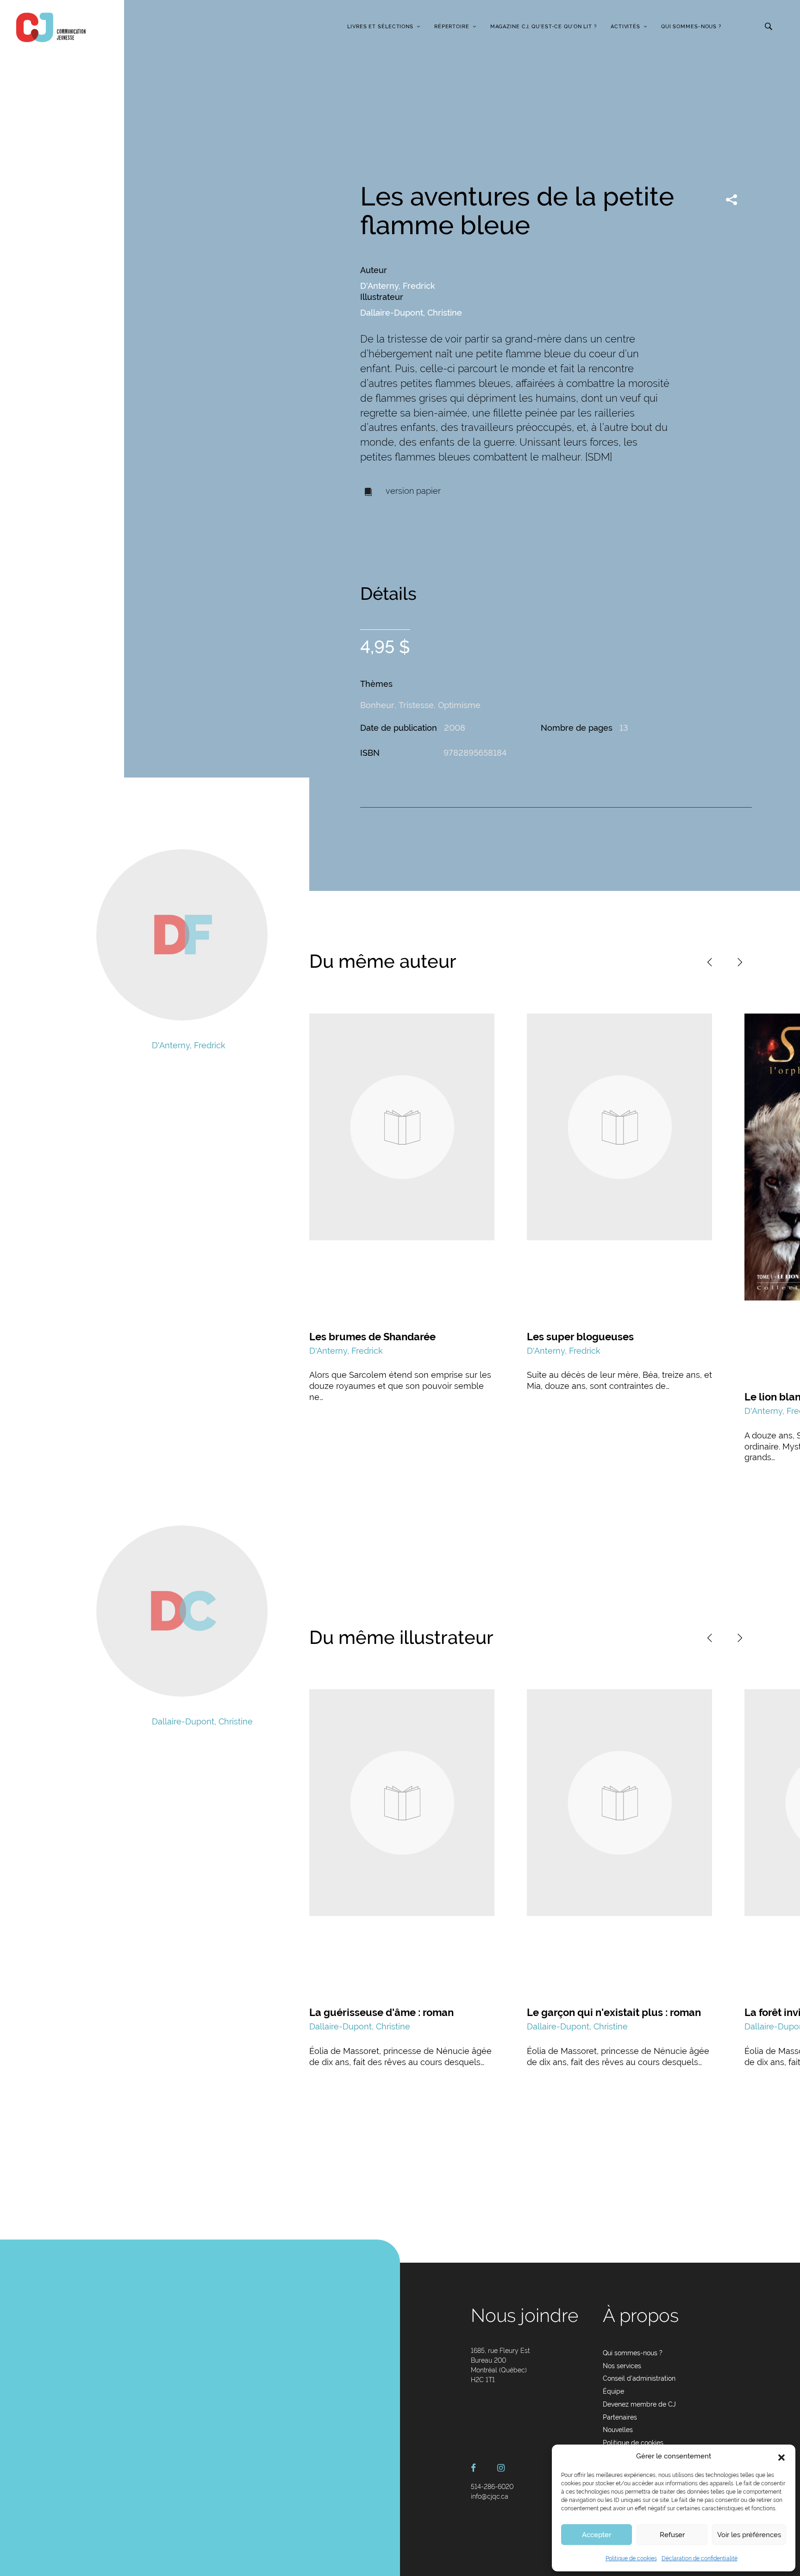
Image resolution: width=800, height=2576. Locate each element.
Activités (625, 27)
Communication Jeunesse (51, 27)
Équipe (613, 2391)
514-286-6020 (492, 2487)
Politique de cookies (631, 2558)
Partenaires (620, 2417)
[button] (781, 2457)
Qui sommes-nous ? (691, 27)
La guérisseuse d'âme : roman (381, 2012)
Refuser (672, 2535)
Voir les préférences (749, 2535)
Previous (710, 962)
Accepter (597, 2535)
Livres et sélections (380, 27)
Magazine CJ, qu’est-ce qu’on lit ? (544, 27)
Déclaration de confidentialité (700, 2558)
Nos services (622, 2366)
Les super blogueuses (580, 1337)
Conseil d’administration (639, 2378)
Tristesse (416, 705)
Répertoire (452, 27)
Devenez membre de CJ (639, 2404)
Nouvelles (618, 2430)
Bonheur (377, 705)
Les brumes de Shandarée (372, 1337)
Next (740, 962)
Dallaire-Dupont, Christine (411, 313)
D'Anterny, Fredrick (398, 286)
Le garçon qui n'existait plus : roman (614, 2012)
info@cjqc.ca (490, 2496)
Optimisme (459, 705)
